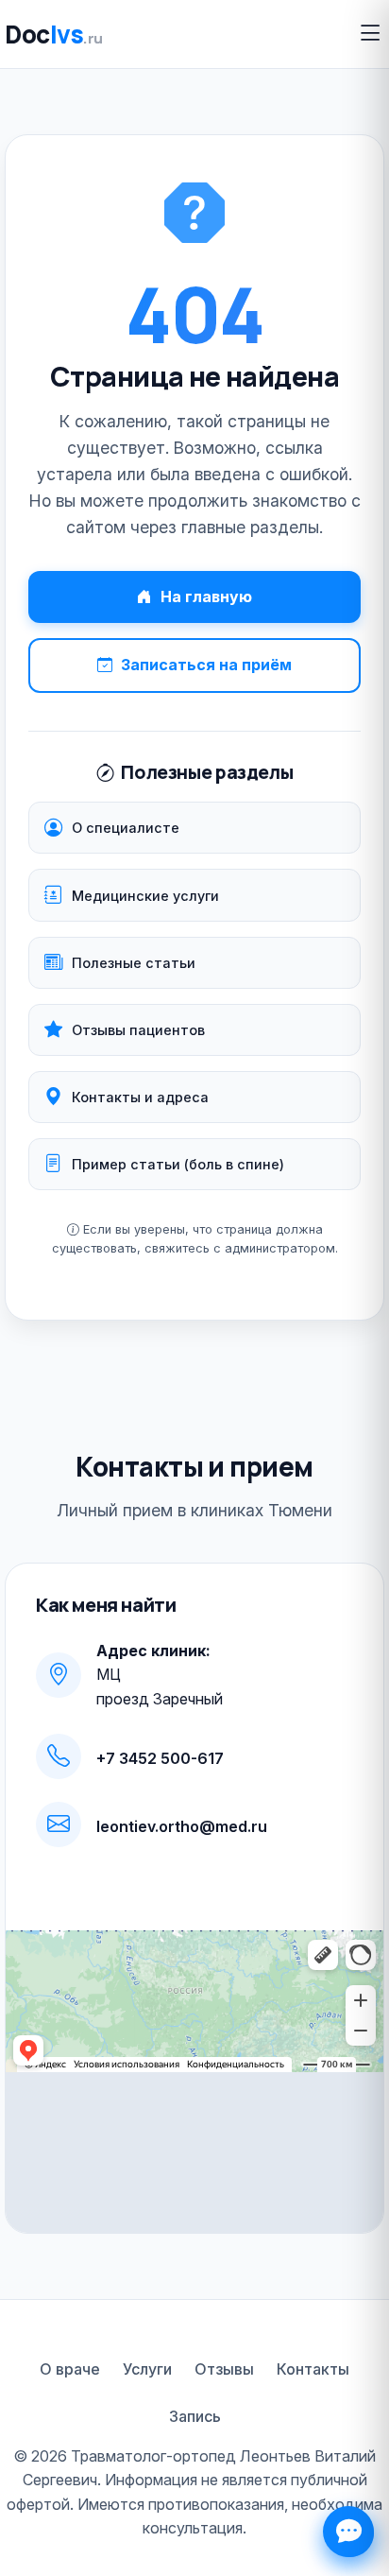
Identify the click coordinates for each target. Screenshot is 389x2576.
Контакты (313, 2369)
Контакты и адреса (140, 1097)
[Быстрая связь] (348, 2532)
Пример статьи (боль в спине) (178, 1164)
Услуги (147, 2369)
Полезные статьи (134, 963)
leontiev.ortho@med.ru (182, 1826)
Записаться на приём (206, 665)
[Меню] (371, 34)
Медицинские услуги (145, 896)
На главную (206, 596)
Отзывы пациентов (138, 1030)
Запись (195, 2416)
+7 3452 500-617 (160, 1758)
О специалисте (126, 828)
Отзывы (224, 2369)
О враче (70, 2369)
